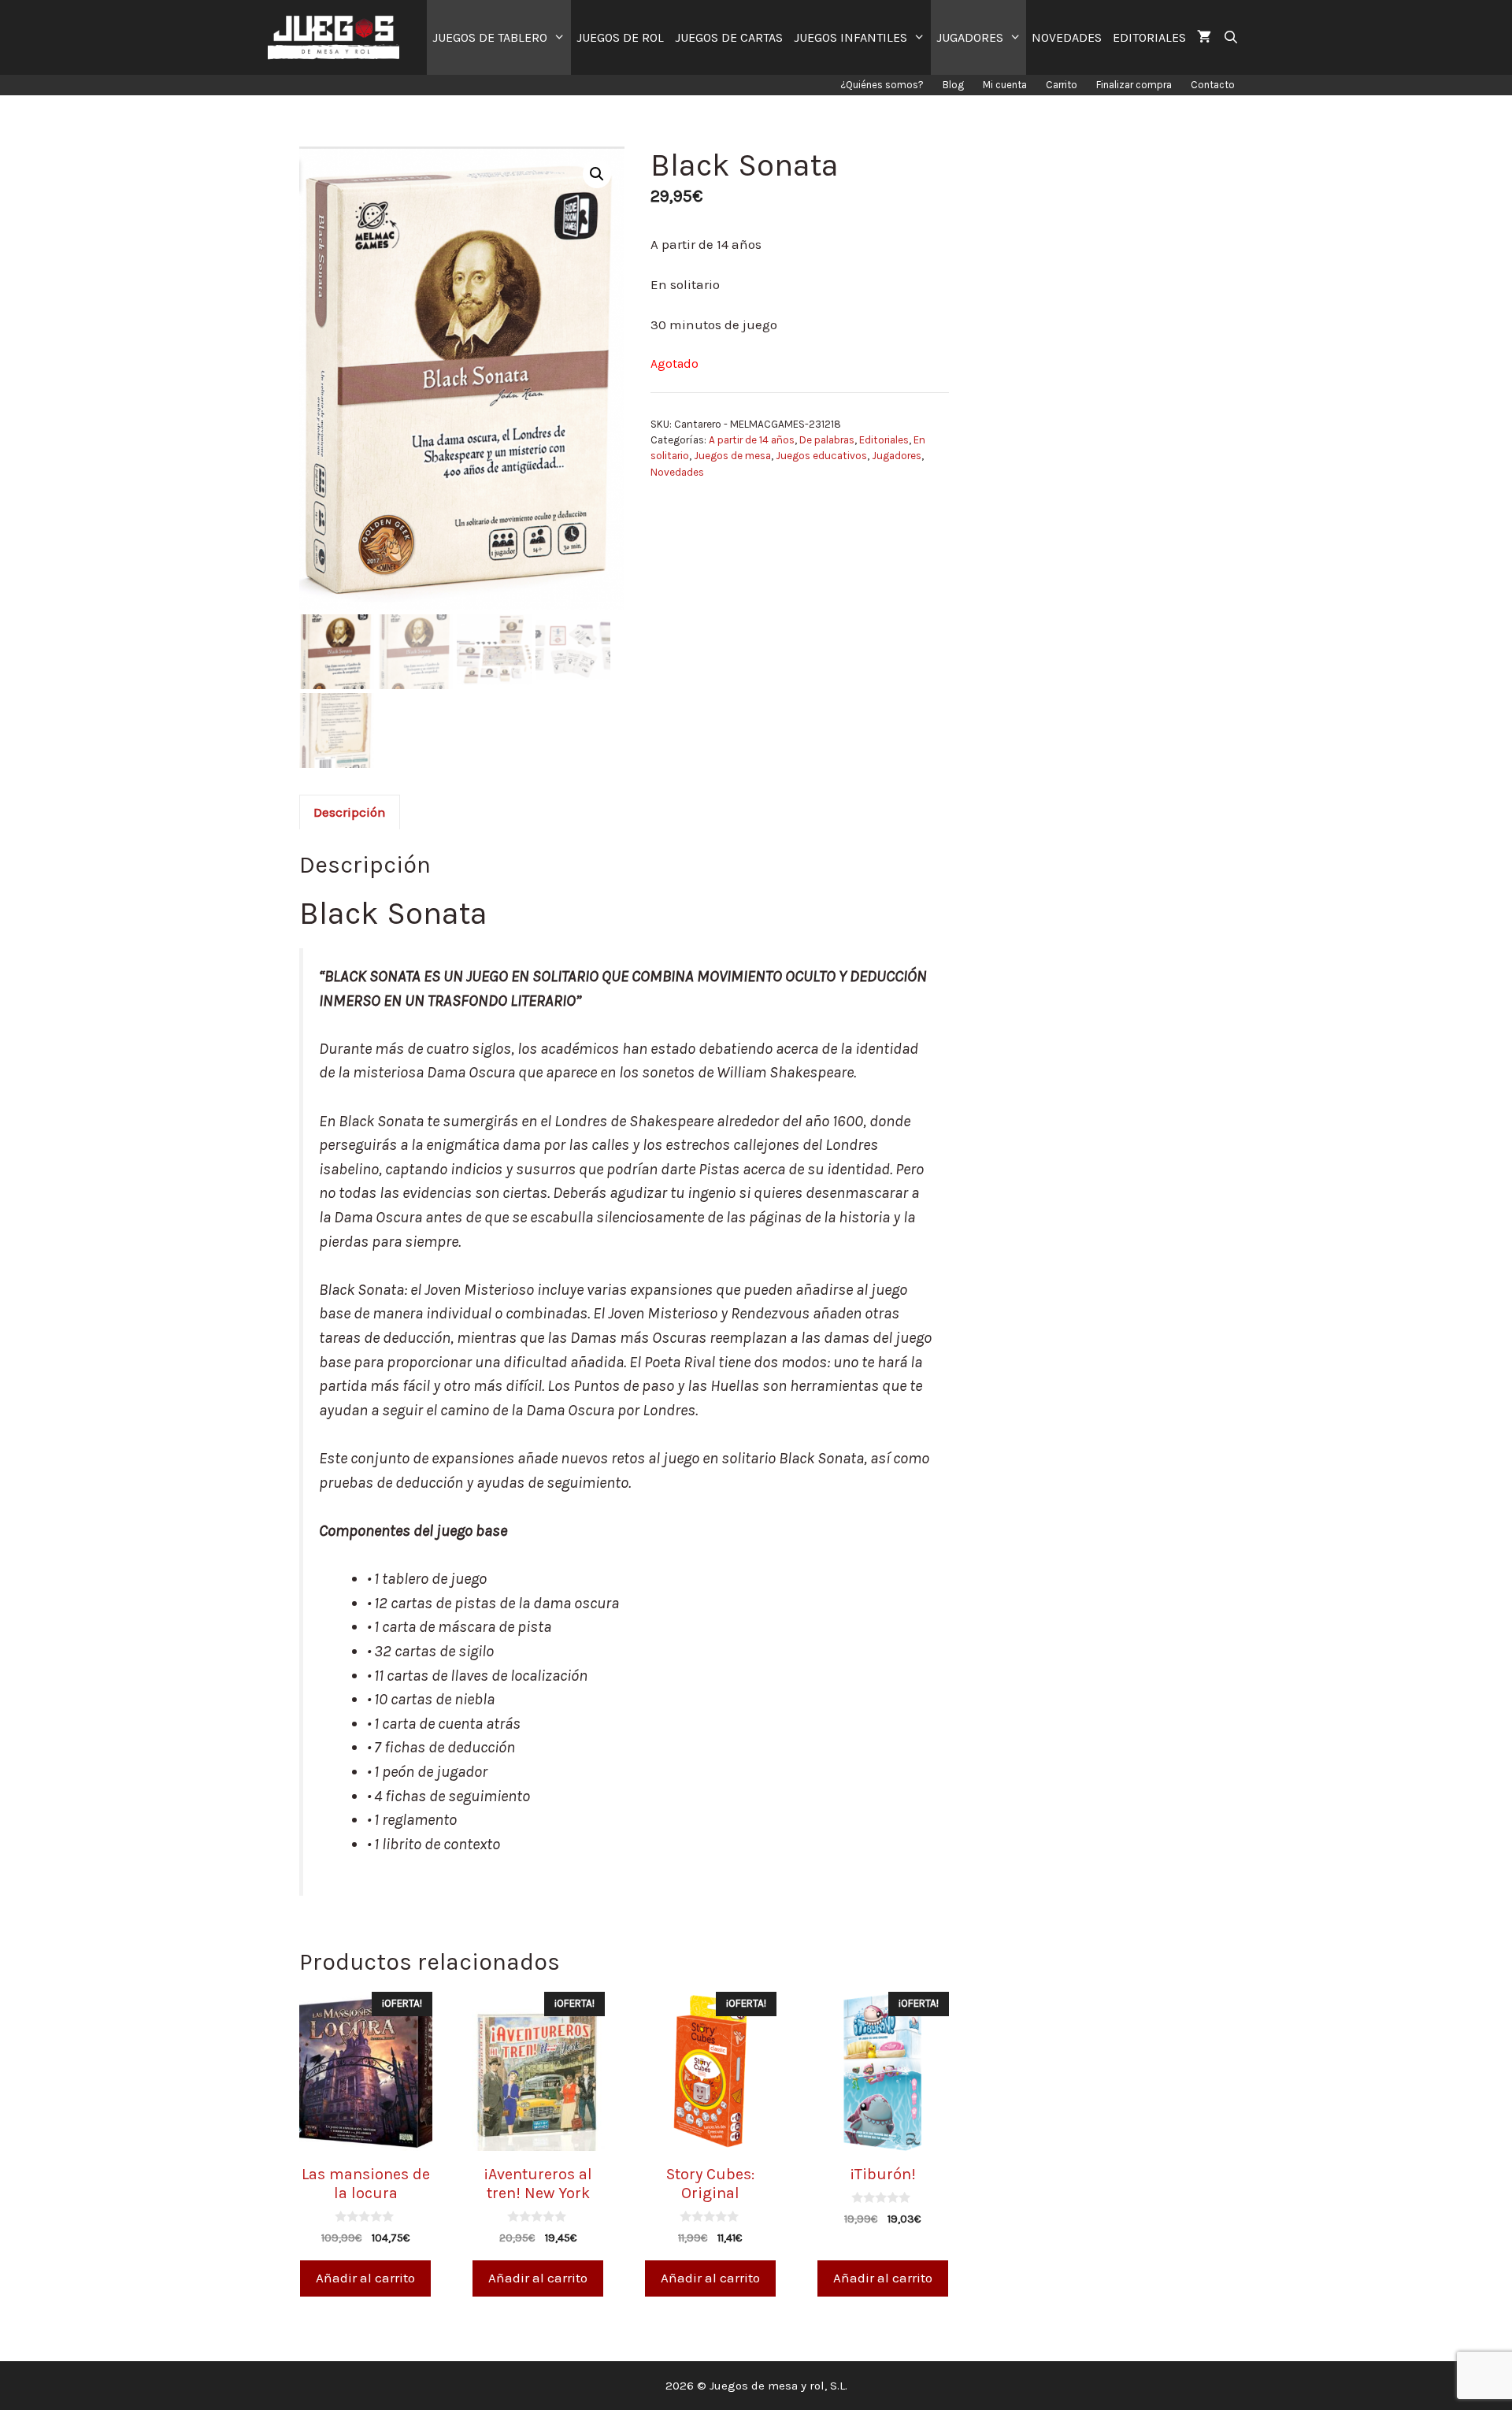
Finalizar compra (1134, 85)
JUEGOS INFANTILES (850, 37)
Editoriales (884, 440)
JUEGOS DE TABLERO (490, 37)
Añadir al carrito (365, 2278)
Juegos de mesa (732, 456)
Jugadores (897, 456)
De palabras (827, 440)
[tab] (350, 812)
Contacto (1213, 85)
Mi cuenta (1005, 85)
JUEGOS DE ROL (620, 37)
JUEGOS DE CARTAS (729, 37)
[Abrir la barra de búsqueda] (1230, 37)
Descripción (350, 812)
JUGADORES (970, 37)
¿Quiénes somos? (882, 85)
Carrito (1062, 85)
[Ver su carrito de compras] (1204, 37)
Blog (953, 85)
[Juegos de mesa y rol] (337, 37)
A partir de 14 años (752, 440)
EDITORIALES (1149, 37)
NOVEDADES (1067, 37)
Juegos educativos (821, 456)
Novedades (677, 472)
